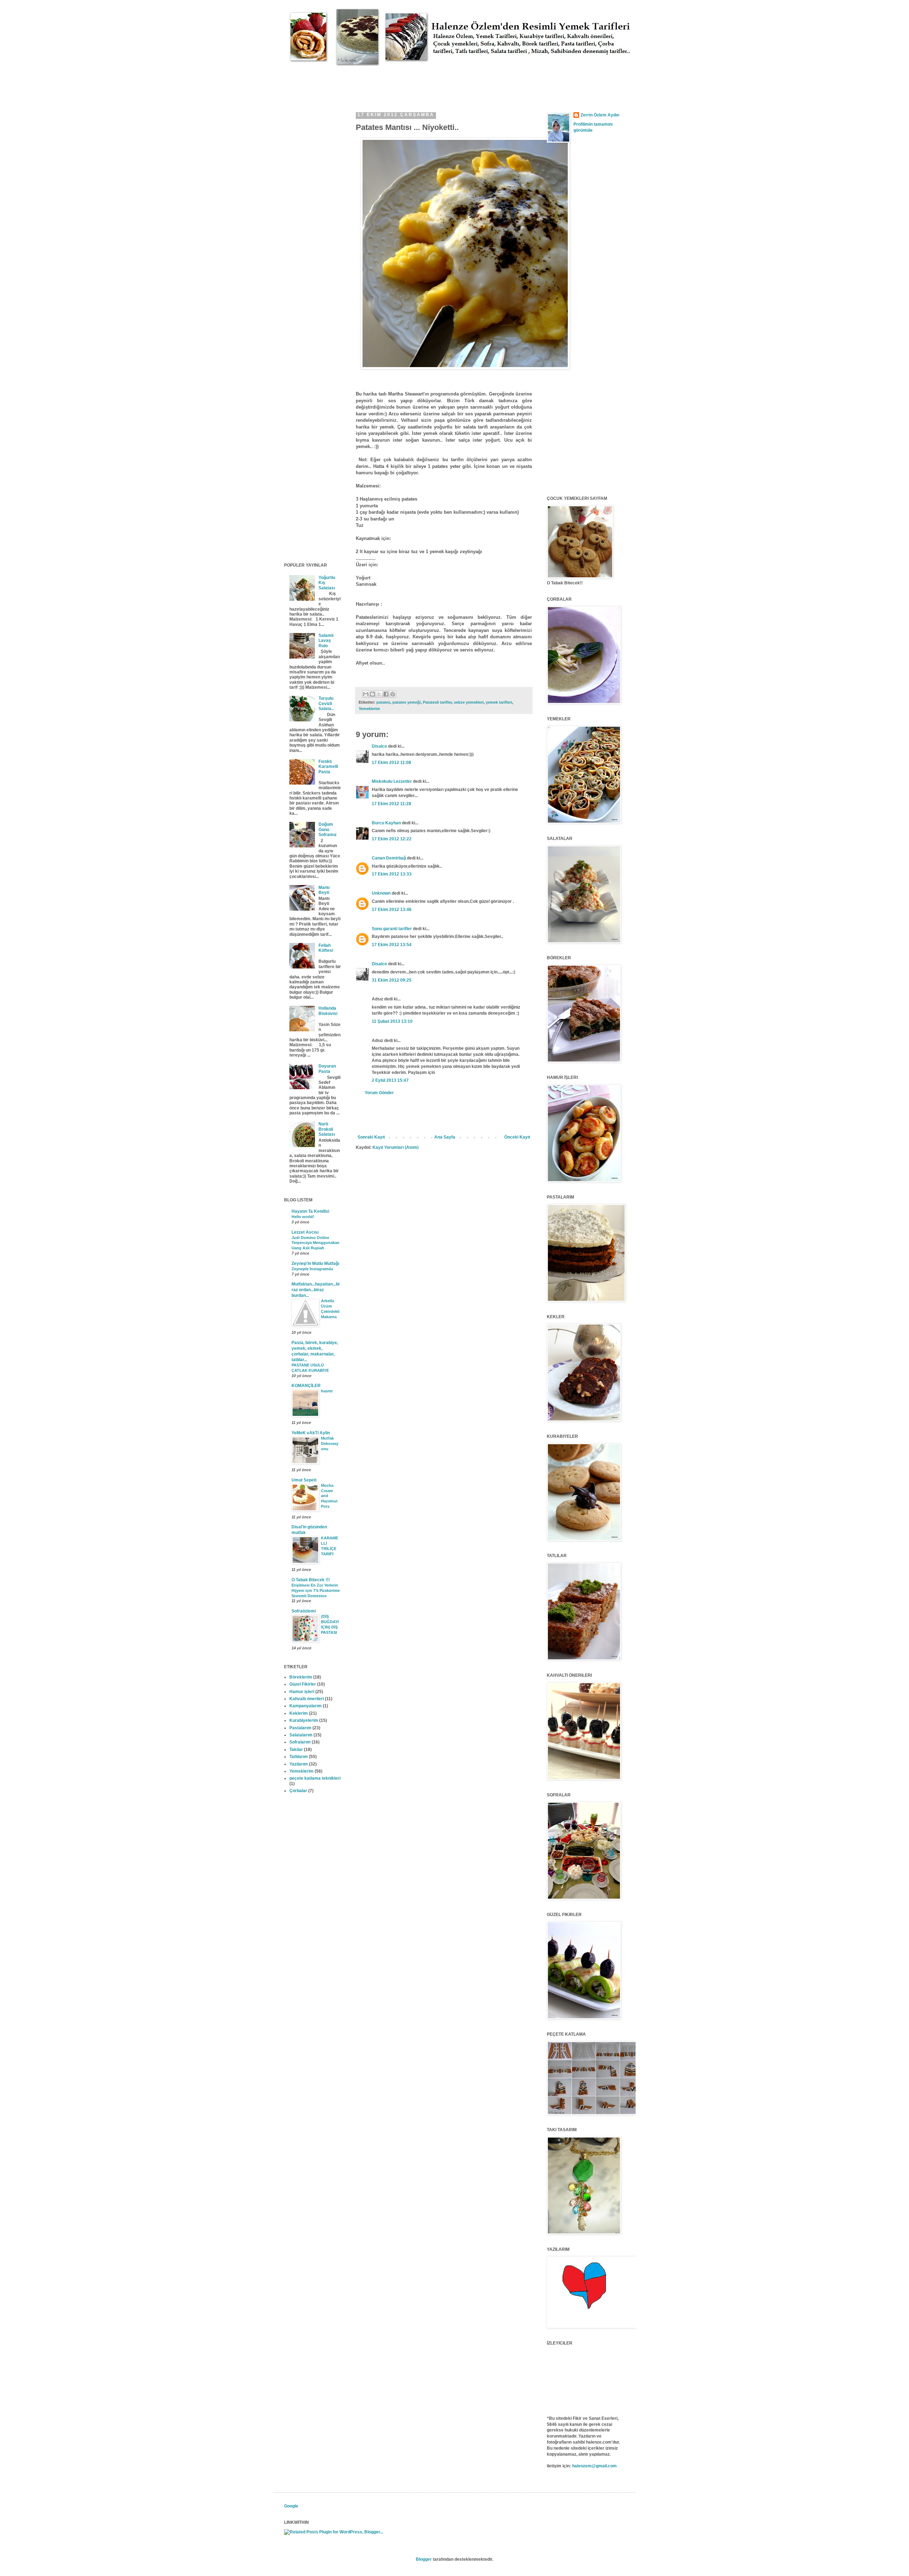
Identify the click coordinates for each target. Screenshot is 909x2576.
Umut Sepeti (304, 1480)
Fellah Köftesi (326, 948)
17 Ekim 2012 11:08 (391, 763)
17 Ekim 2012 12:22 (392, 839)
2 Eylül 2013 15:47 (390, 1080)
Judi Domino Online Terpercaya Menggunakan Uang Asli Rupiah (315, 1243)
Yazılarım (299, 1764)
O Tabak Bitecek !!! (311, 1580)
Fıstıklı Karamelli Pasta (328, 767)
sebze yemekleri (469, 702)
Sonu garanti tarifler (392, 929)
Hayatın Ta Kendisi (310, 1211)
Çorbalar (298, 1791)
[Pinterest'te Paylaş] (393, 694)
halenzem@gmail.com (594, 2466)
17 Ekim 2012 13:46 (392, 910)
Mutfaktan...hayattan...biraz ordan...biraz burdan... (315, 1290)
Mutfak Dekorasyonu (330, 1443)
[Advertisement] (413, 82)
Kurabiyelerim (304, 1720)
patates (383, 702)
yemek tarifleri (499, 702)
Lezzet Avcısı (305, 1232)
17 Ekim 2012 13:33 (392, 874)
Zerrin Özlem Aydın (600, 115)
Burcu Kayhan (386, 823)
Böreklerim (301, 1677)
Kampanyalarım (306, 1706)
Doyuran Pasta (327, 1069)
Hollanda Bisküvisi (328, 1011)
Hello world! (303, 1217)
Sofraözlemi (304, 1611)
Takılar (296, 1750)
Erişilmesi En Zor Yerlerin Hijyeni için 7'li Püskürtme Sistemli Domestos (316, 1590)
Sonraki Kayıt (371, 1137)
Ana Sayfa (445, 1137)
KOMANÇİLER (306, 1386)
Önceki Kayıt (517, 1137)
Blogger (424, 2559)
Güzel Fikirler (303, 1684)
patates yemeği (407, 702)
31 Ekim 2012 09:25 (392, 980)
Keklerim (299, 1713)
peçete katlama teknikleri (315, 1778)
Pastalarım (300, 1728)
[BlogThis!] (372, 694)
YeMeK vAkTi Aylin (311, 1433)
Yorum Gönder (379, 1093)
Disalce (379, 746)
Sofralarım (300, 1742)
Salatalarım (301, 1735)
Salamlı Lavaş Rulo (326, 641)
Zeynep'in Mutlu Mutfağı (315, 1264)
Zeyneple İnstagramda (312, 1269)
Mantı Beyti (324, 890)
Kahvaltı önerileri (307, 1699)
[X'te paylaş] (379, 694)
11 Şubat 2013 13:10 (392, 1021)
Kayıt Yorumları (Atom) (396, 1147)
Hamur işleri (302, 1692)
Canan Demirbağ (389, 858)
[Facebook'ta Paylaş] (386, 694)
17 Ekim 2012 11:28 (391, 804)
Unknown (381, 893)
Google (291, 2506)
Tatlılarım (299, 1757)
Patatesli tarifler (437, 702)
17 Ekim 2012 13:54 (392, 945)
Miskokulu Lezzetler (392, 781)
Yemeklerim (369, 709)
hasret (327, 1391)
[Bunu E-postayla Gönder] (366, 694)
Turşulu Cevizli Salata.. (326, 703)
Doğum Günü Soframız (328, 829)
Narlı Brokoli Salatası (327, 1129)
